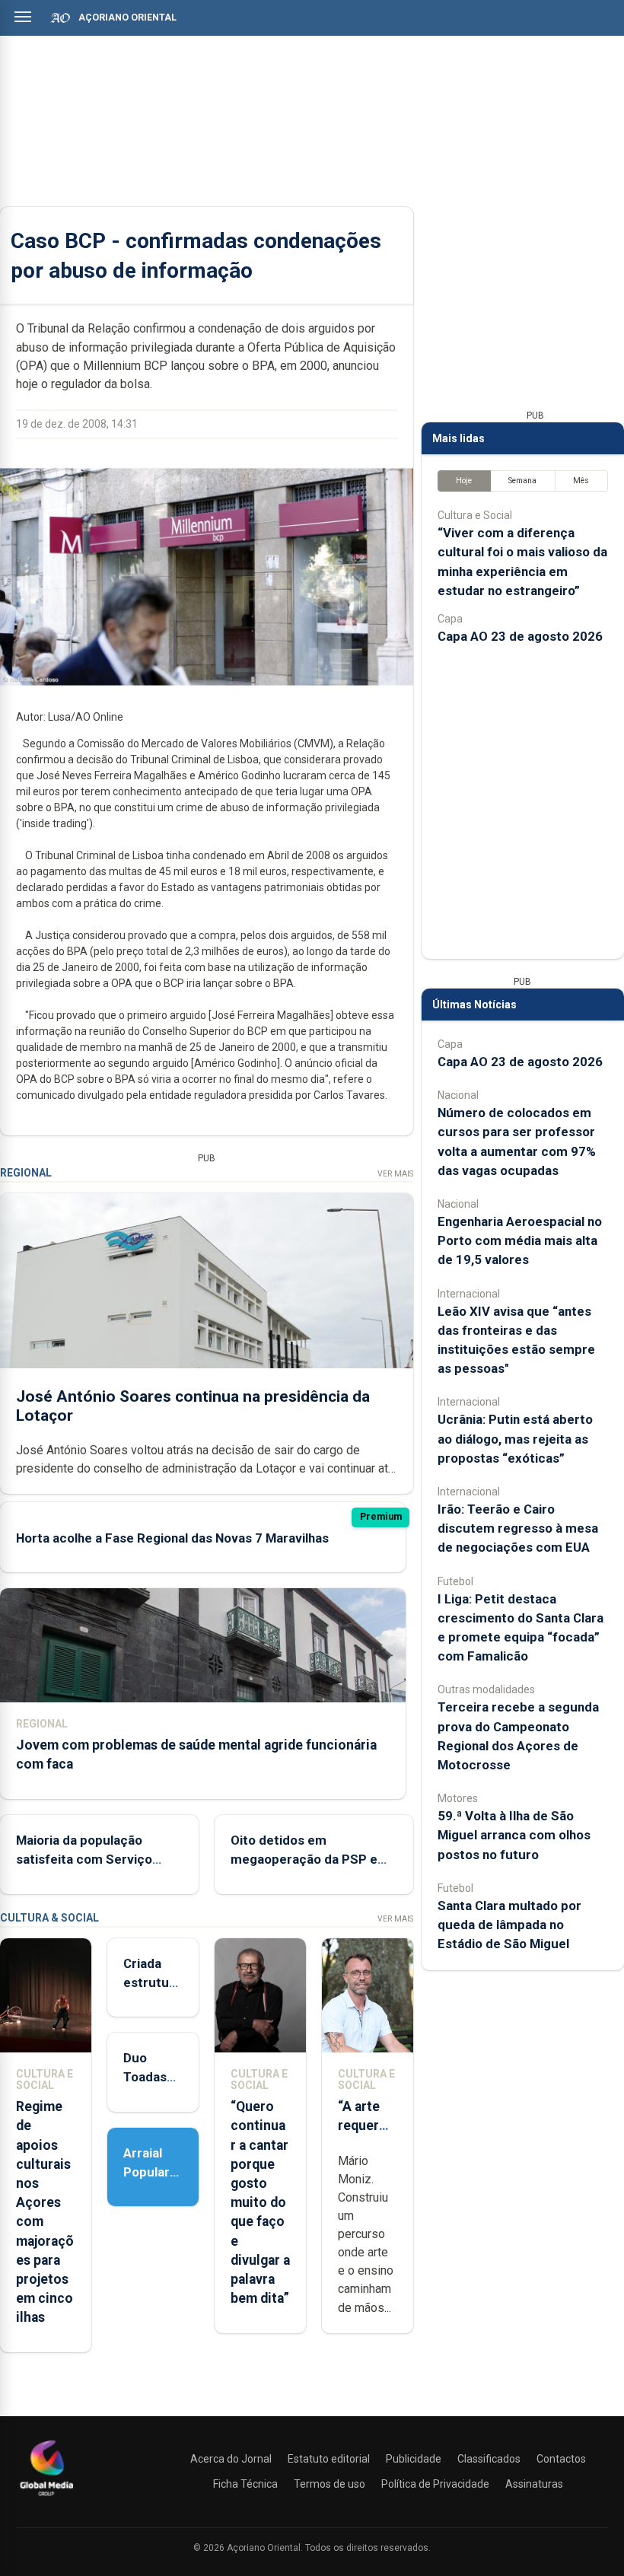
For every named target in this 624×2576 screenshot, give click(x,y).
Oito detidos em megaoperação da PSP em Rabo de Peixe (310, 1859)
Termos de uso (330, 2484)
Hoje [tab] (464, 481)
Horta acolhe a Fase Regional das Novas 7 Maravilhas (172, 1538)
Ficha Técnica (245, 2484)
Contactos (561, 2459)
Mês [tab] (581, 481)
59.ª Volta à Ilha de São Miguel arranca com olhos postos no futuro (514, 1835)
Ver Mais (395, 1174)
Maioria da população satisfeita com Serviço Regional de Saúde (84, 1859)
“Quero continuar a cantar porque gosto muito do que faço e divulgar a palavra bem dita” (260, 2202)
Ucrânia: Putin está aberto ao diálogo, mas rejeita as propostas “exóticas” (515, 1438)
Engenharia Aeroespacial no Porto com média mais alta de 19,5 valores (520, 1240)
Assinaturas (534, 2484)
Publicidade (414, 2459)
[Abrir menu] (23, 17)
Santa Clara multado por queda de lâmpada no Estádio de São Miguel (509, 1925)
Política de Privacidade (435, 2484)
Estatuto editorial (329, 2459)
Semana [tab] (522, 481)
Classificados (489, 2459)
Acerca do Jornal (231, 2459)
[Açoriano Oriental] (46, 2498)
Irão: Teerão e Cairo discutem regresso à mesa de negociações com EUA (518, 1528)
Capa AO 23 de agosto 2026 (520, 636)
